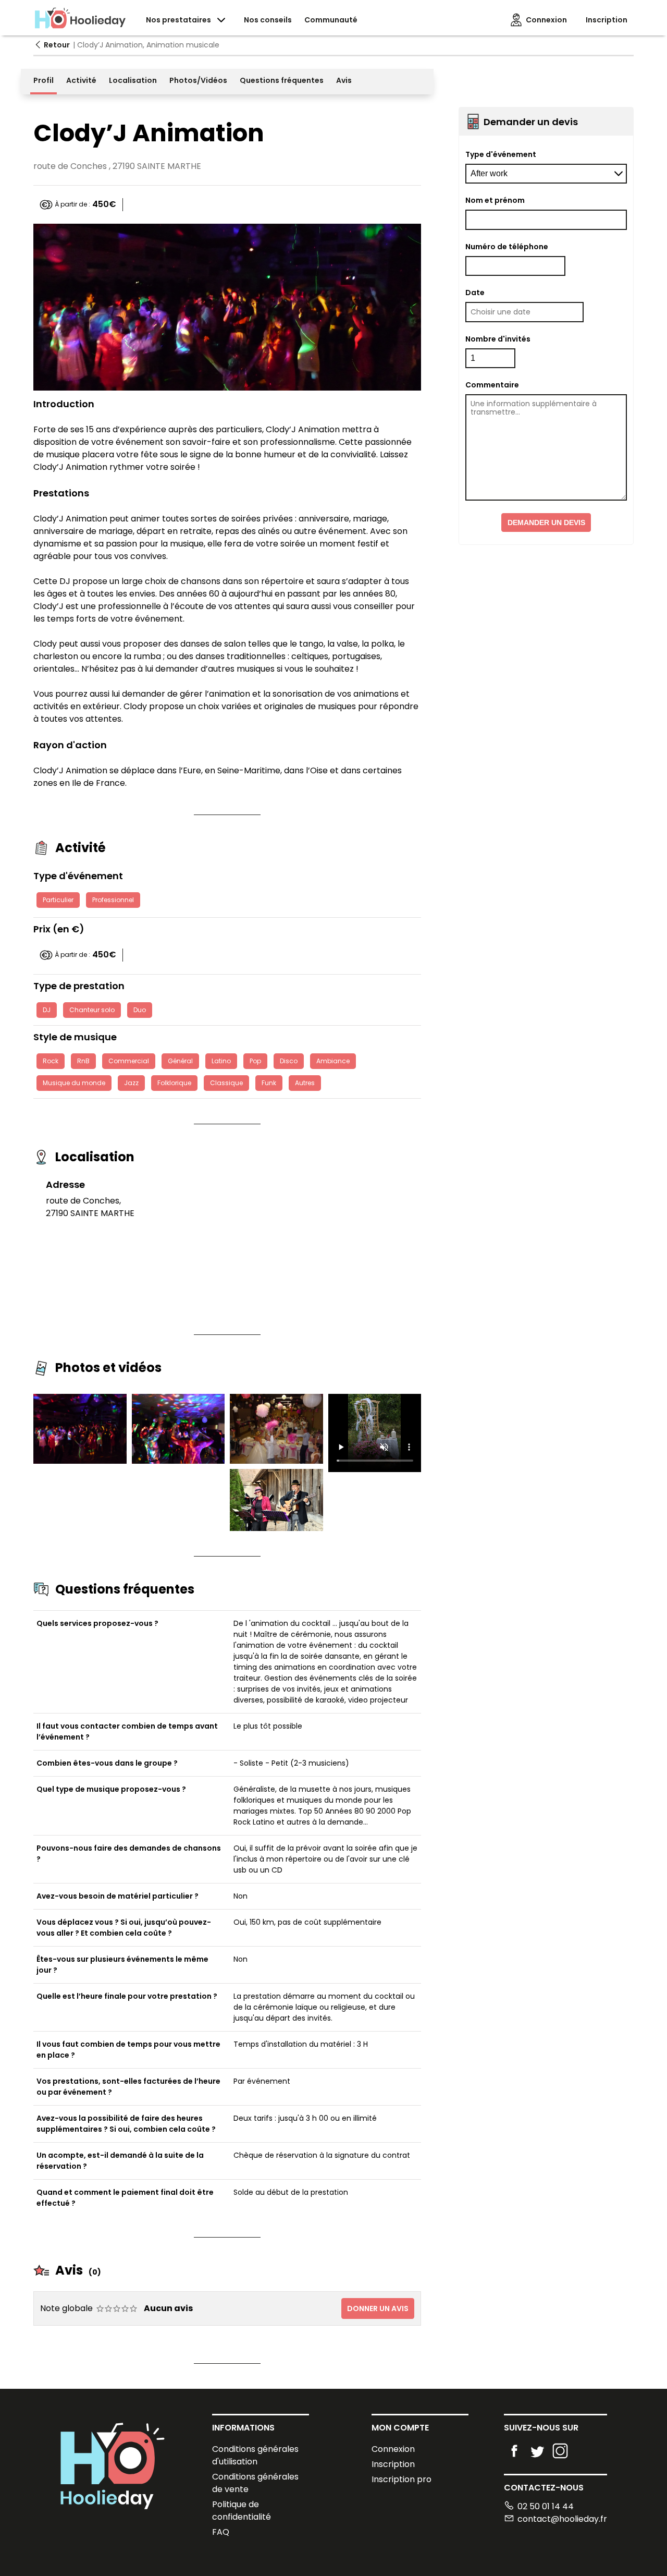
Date (475, 293)
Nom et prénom (495, 200)
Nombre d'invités (498, 339)
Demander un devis (546, 523)
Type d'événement (501, 154)
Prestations (61, 493)
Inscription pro (402, 2479)
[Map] (290, 1242)
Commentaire (492, 385)
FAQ (221, 2532)
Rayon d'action (70, 745)
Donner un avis (378, 2308)
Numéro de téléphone (507, 247)
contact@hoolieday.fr (562, 2519)
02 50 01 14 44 (546, 2506)
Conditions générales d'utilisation (255, 2455)
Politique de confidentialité (242, 2511)
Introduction (64, 404)
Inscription (393, 2464)
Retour (57, 45)
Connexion (393, 2449)
